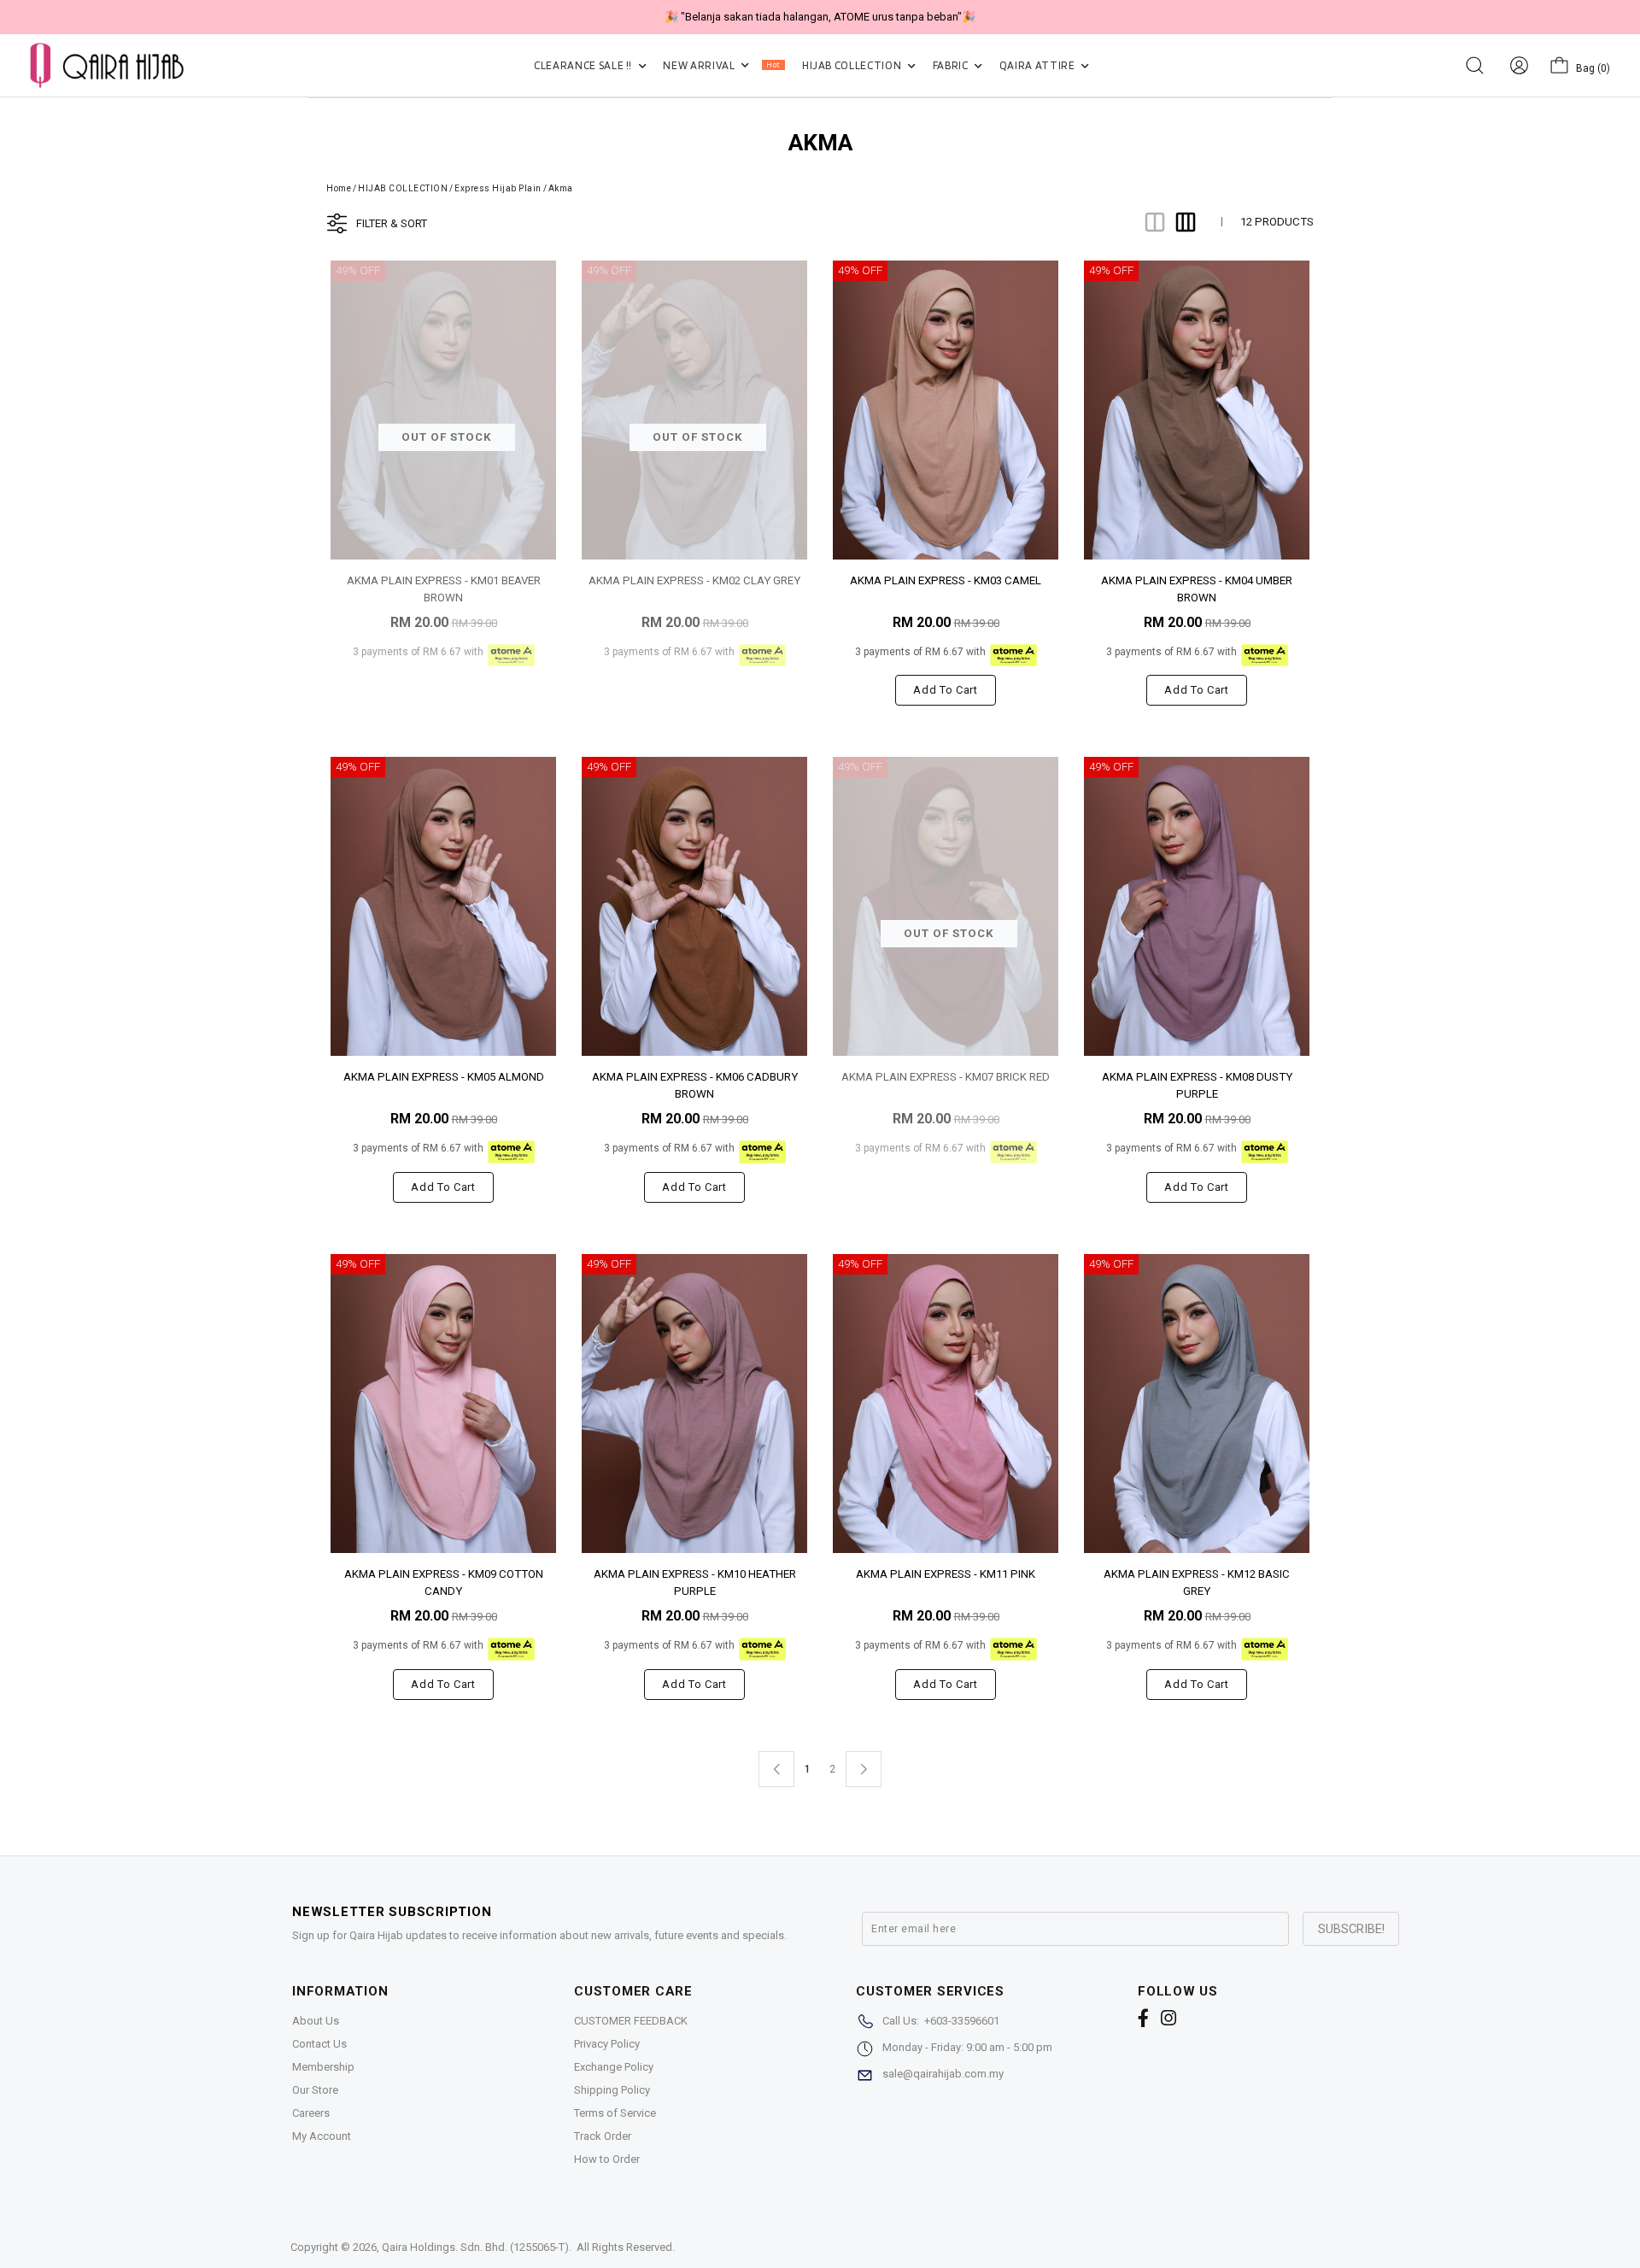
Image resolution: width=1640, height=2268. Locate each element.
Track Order (603, 2136)
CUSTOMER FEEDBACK (631, 2021)
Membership (323, 2067)
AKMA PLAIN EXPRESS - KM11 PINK (946, 1574)
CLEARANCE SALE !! (584, 65)
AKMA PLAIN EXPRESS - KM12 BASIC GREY (1197, 1582)
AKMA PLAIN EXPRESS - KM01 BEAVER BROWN (444, 588)
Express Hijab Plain (498, 188)
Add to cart (945, 690)
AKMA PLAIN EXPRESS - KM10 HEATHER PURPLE (695, 1582)
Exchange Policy (614, 2067)
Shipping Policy (612, 2090)
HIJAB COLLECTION (853, 65)
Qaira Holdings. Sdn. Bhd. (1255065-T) (475, 2247)
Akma (561, 188)
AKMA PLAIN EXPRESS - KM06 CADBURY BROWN (695, 1084)
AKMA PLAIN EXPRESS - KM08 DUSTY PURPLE (1197, 1084)
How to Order (607, 2159)
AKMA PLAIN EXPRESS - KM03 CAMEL (946, 580)
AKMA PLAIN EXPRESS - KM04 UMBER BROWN (1197, 588)
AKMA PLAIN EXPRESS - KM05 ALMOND (444, 1077)
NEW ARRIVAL (721, 65)
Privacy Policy (607, 2044)
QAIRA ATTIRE (1038, 65)
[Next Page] (864, 1769)
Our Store (315, 2090)
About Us (316, 2021)
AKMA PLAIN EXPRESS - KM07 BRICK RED (946, 1077)
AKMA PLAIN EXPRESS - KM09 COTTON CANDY (444, 1582)
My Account (322, 2136)
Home (339, 188)
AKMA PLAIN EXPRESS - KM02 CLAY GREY (694, 580)
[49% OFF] (946, 409)
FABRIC (952, 65)
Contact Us (319, 2044)
